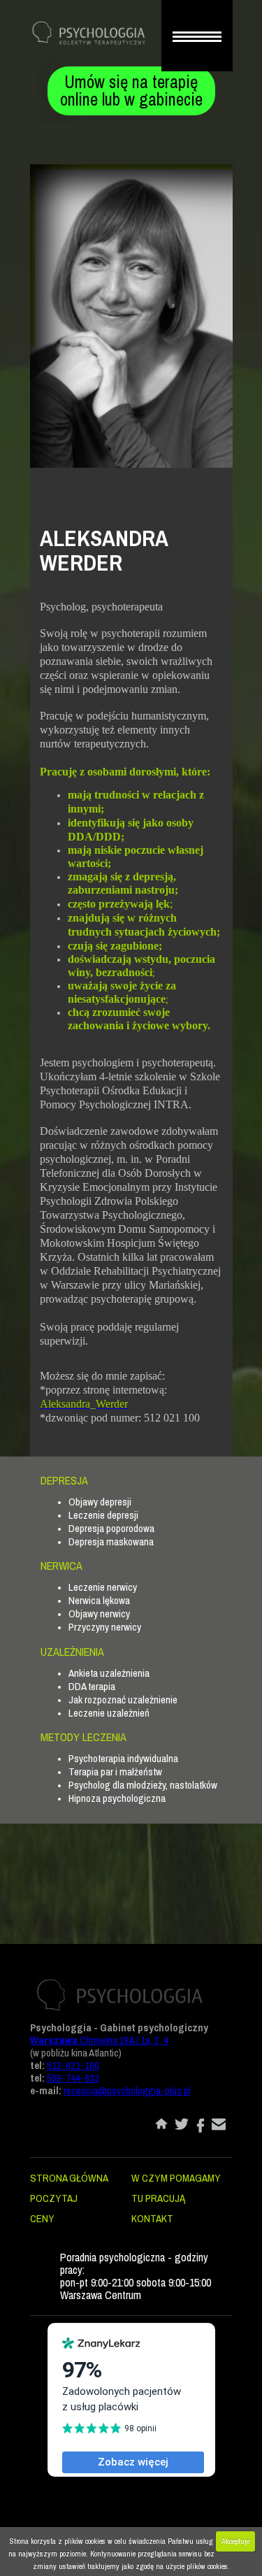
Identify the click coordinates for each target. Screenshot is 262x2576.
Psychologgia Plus (73, 486)
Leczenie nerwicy (103, 1587)
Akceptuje (235, 2541)
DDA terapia (92, 1686)
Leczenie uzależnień (109, 1713)
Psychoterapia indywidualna (123, 1758)
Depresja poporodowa (111, 1528)
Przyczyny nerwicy (105, 1627)
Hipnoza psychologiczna (117, 1798)
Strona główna (69, 2178)
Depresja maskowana (111, 1541)
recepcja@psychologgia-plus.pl (127, 2090)
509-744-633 (73, 2078)
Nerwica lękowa (99, 1600)
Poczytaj (54, 2198)
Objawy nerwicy (99, 1613)
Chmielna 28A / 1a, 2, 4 (99, 2040)
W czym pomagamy (176, 2178)
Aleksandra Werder (77, 507)
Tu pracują (136, 486)
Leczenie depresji (103, 1515)
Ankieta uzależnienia (109, 1673)
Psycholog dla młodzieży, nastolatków (143, 1785)
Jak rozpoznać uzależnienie (123, 1700)
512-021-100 (73, 2065)
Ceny (42, 2218)
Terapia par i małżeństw (115, 1772)
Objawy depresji (100, 1502)
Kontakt (152, 2218)
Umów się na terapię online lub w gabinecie (131, 91)
